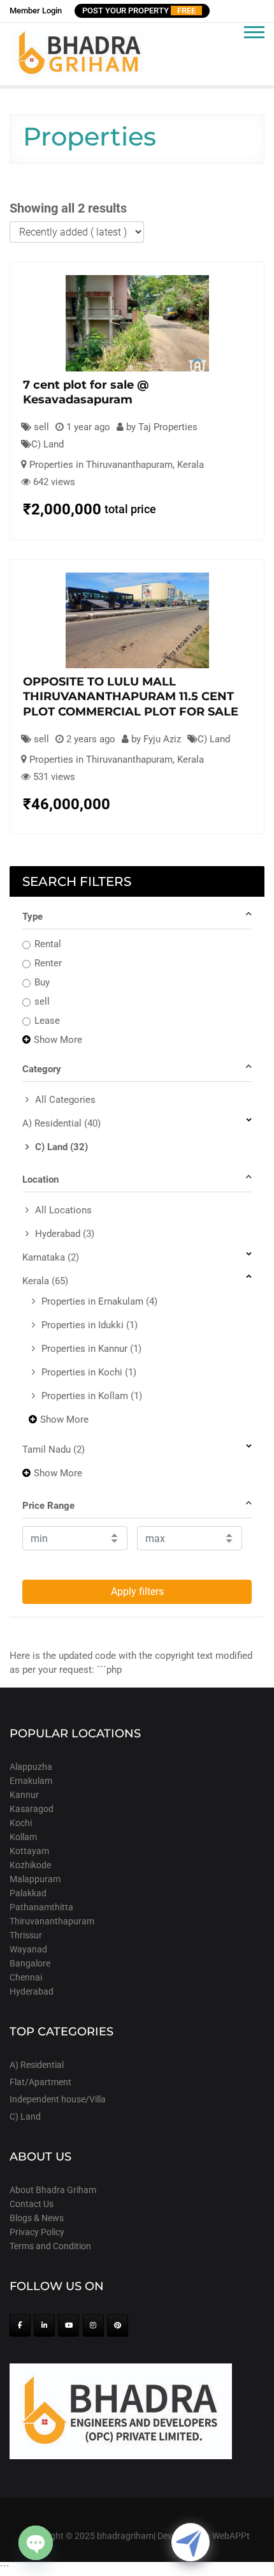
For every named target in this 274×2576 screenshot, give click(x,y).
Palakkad (28, 1893)
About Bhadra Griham (53, 2190)
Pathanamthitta (41, 1907)
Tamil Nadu (54, 1449)
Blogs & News (37, 2218)
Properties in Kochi (89, 1372)
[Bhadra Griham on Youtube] (68, 2325)
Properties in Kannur (91, 1349)
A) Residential (61, 1123)
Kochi (21, 1823)
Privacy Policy (37, 2232)
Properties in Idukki (90, 1325)
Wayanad (28, 1949)
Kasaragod (32, 1809)
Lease (47, 1021)
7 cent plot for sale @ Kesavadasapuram (86, 392)
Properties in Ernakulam (99, 1301)
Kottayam (29, 1851)
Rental (48, 944)
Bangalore (30, 1963)
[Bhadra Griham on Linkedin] (44, 2325)
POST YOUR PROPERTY (139, 11)
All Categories (65, 1100)
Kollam (23, 1837)
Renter (48, 963)
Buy (42, 982)
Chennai (26, 1977)
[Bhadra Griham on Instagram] (93, 2325)
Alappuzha (31, 1767)
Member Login (36, 11)
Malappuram (35, 1879)
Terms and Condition (50, 2246)
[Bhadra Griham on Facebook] (20, 2325)
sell (42, 1001)
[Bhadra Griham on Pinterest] (118, 2325)
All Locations (63, 1210)
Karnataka (51, 1257)
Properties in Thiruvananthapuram (101, 465)
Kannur (24, 1795)
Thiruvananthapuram (52, 1921)
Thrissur (26, 1935)
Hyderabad (65, 1234)
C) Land (47, 444)
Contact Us (32, 2204)
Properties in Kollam (92, 1396)
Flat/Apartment (40, 2082)
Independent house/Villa (58, 2099)
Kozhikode (30, 1865)
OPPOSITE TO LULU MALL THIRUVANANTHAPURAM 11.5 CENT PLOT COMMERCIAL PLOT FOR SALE (131, 697)
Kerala (191, 465)
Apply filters (137, 1591)
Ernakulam (31, 1781)
